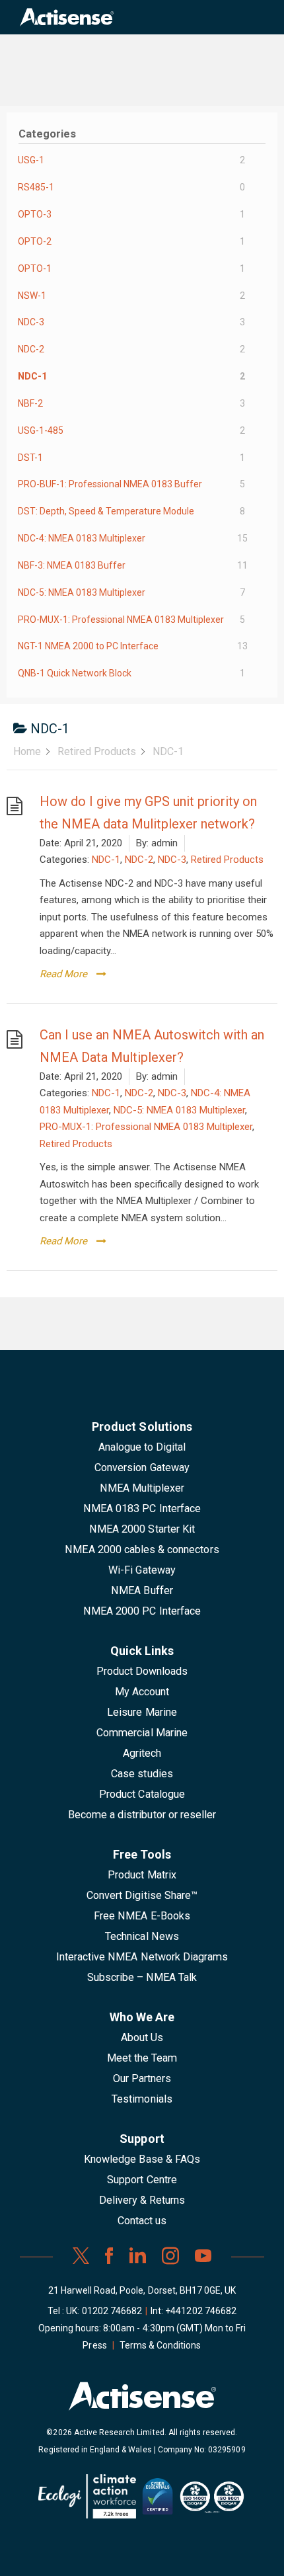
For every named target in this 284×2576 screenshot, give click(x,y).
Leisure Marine (142, 1712)
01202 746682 (112, 2311)
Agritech (142, 1753)
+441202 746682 (201, 2311)
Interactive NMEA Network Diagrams (142, 1957)
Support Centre (142, 2180)
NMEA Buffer (142, 1590)
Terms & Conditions (160, 2345)
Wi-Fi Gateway (142, 1570)
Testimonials (142, 2099)
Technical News (142, 1936)
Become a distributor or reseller (142, 1815)
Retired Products (227, 860)
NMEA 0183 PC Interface (142, 1509)
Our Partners (142, 2078)
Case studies (142, 1774)
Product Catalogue (142, 1794)
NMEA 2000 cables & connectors (142, 1550)
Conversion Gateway (142, 1468)
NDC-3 (172, 860)
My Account (142, 1692)
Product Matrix (142, 1875)
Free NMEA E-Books (142, 1916)
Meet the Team (142, 2058)
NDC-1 (106, 860)
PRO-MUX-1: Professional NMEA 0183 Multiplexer (146, 1127)
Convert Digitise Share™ (142, 1895)
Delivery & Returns (142, 2200)
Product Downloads (142, 1671)
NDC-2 (139, 860)
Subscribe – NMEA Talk (142, 1977)
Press (94, 2345)
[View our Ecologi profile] (87, 2501)
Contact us (142, 2221)
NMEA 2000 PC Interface (142, 1611)
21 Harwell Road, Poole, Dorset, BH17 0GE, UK (142, 2290)
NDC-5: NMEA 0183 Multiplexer (179, 1110)
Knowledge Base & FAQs (142, 2159)
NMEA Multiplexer (142, 1488)
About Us (142, 2037)
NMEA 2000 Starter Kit (142, 1529)
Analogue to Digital (142, 1447)
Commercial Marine (142, 1733)
